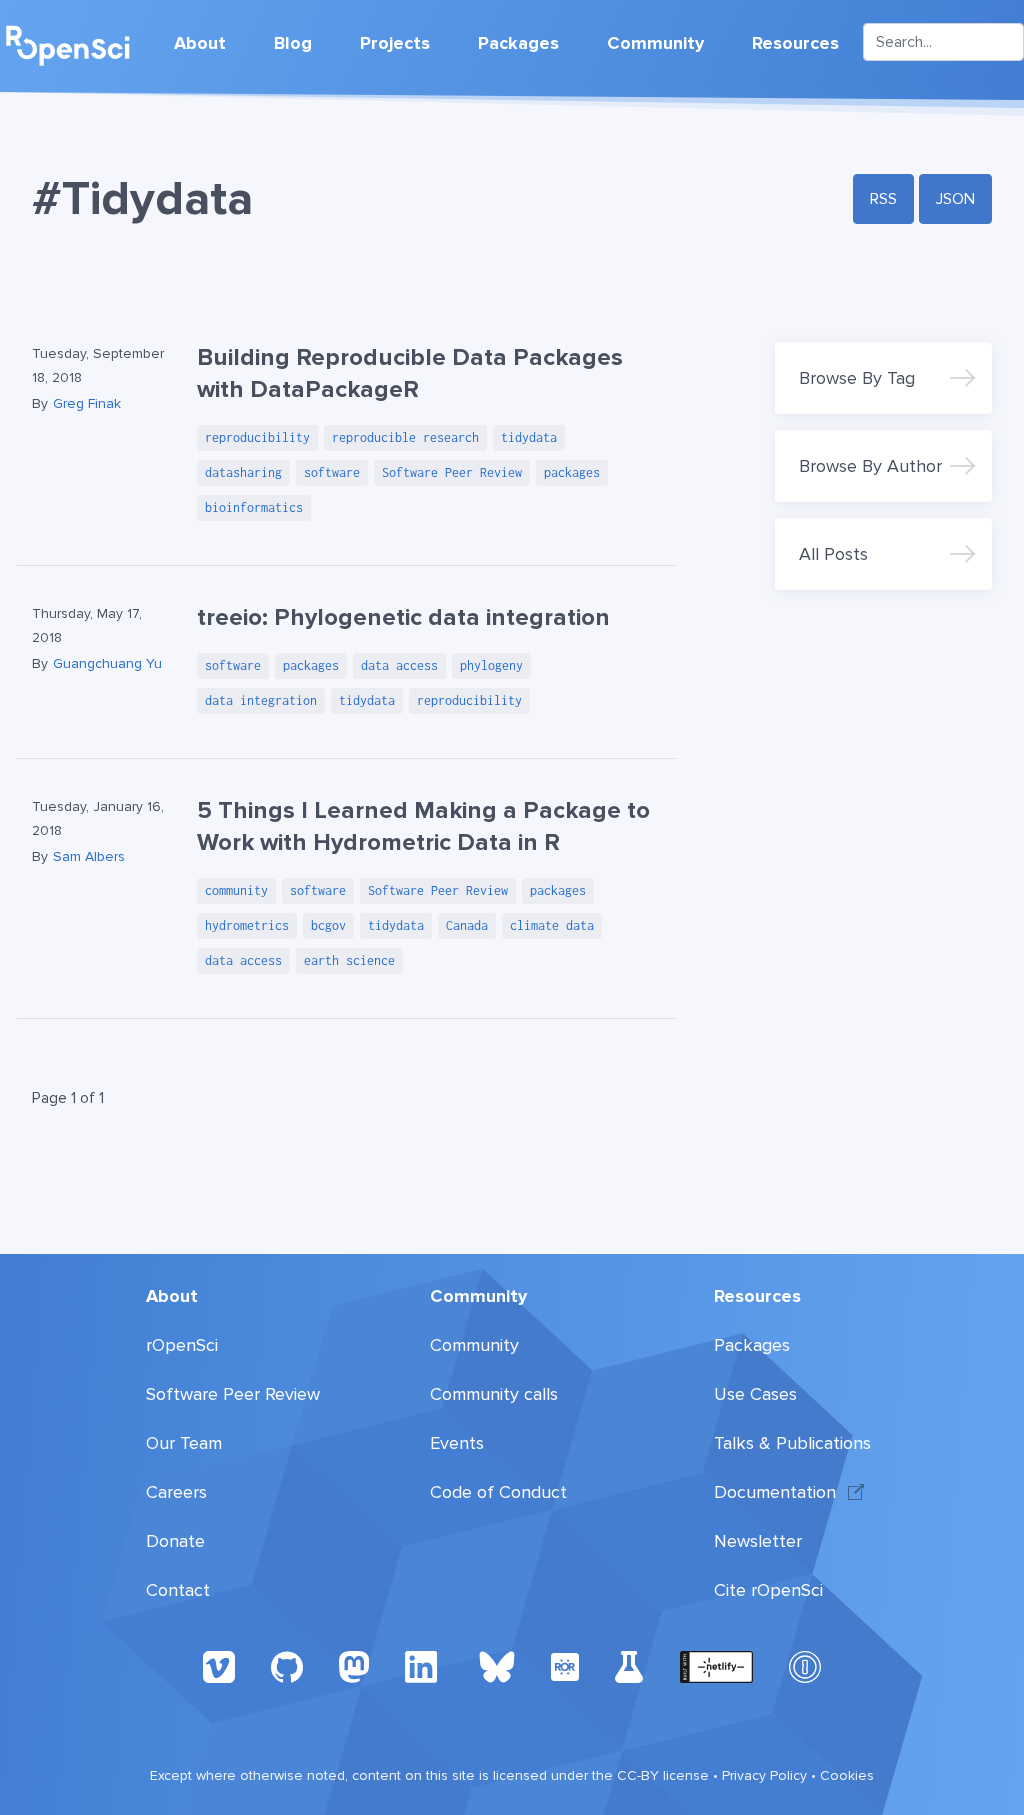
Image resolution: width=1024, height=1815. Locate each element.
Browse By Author (870, 466)
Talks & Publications (792, 1443)
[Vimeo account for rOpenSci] (219, 1666)
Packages (518, 43)
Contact (178, 1590)
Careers (176, 1492)
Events (457, 1443)
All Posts (833, 554)
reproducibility (257, 437)
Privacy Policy (764, 1775)
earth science (349, 960)
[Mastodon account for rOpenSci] (354, 1666)
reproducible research (405, 437)
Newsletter (758, 1541)
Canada (467, 925)
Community (655, 43)
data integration (261, 700)
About (200, 43)
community (236, 890)
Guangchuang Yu (107, 663)
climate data (552, 925)
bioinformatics (254, 507)
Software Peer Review (452, 472)
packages (572, 472)
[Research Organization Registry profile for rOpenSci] (565, 1666)
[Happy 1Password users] (805, 1666)
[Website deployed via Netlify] (716, 1666)
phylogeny (491, 665)
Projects (395, 43)
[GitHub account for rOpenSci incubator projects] (629, 1666)
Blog (293, 43)
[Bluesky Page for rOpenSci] (497, 1666)
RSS (883, 199)
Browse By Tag (857, 378)
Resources (795, 43)
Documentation (775, 1492)
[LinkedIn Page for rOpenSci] (424, 1666)
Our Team (184, 1443)
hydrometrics (247, 925)
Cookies (847, 1775)
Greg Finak (87, 403)
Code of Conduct (498, 1492)
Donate (175, 1541)
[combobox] (943, 42)
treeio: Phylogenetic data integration (403, 617)
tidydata (529, 437)
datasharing (243, 472)
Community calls (494, 1394)
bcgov (328, 925)
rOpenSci (182, 1345)
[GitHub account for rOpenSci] (287, 1666)
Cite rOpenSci (768, 1590)
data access (399, 665)
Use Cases (755, 1394)
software (332, 472)
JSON (955, 199)
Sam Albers (89, 856)
